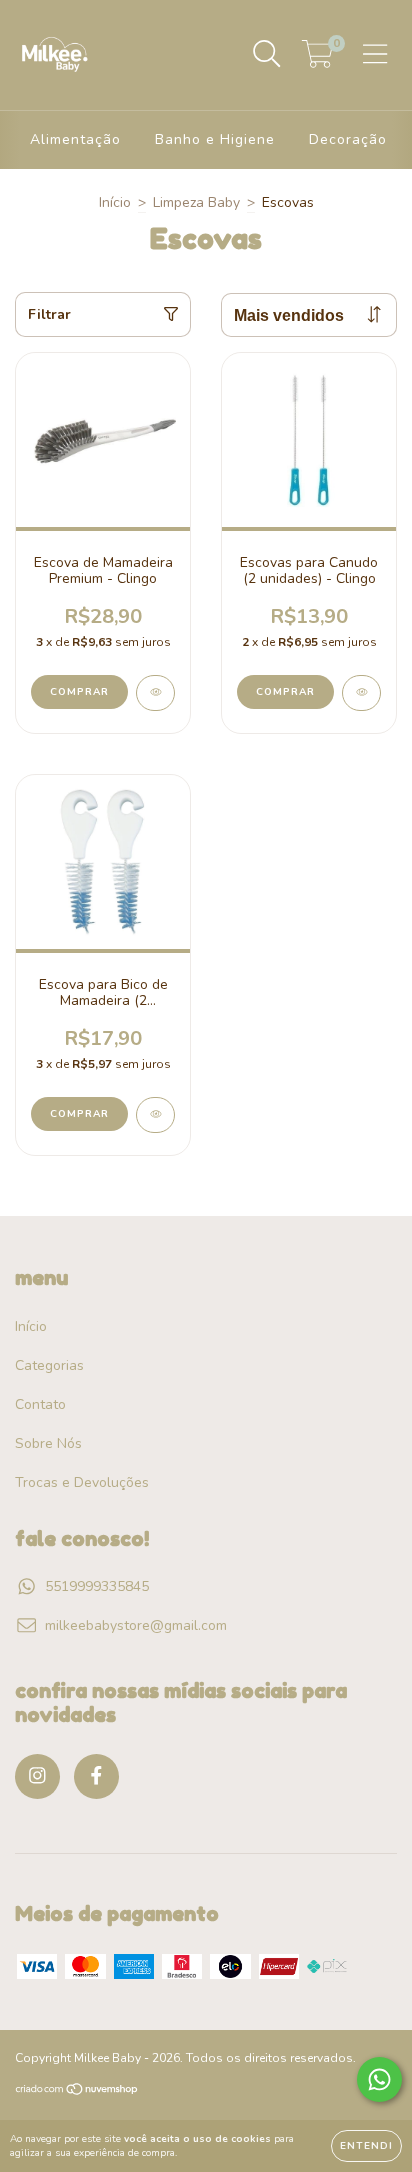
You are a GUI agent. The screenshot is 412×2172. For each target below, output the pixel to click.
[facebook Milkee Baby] (96, 1776)
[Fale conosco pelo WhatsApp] (379, 2079)
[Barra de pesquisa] (267, 55)
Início (115, 202)
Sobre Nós (48, 1443)
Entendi (366, 2146)
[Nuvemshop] (77, 2092)
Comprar (79, 692)
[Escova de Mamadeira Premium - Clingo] (155, 693)
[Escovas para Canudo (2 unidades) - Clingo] (361, 693)
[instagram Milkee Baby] (37, 1776)
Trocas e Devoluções (82, 1482)
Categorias (49, 1365)
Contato (40, 1404)
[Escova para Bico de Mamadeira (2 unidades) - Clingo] (155, 1115)
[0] (317, 60)
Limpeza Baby (196, 202)
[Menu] (375, 55)
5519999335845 (97, 1586)
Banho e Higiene (215, 139)
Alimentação (75, 139)
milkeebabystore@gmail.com (136, 1625)
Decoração (348, 139)
